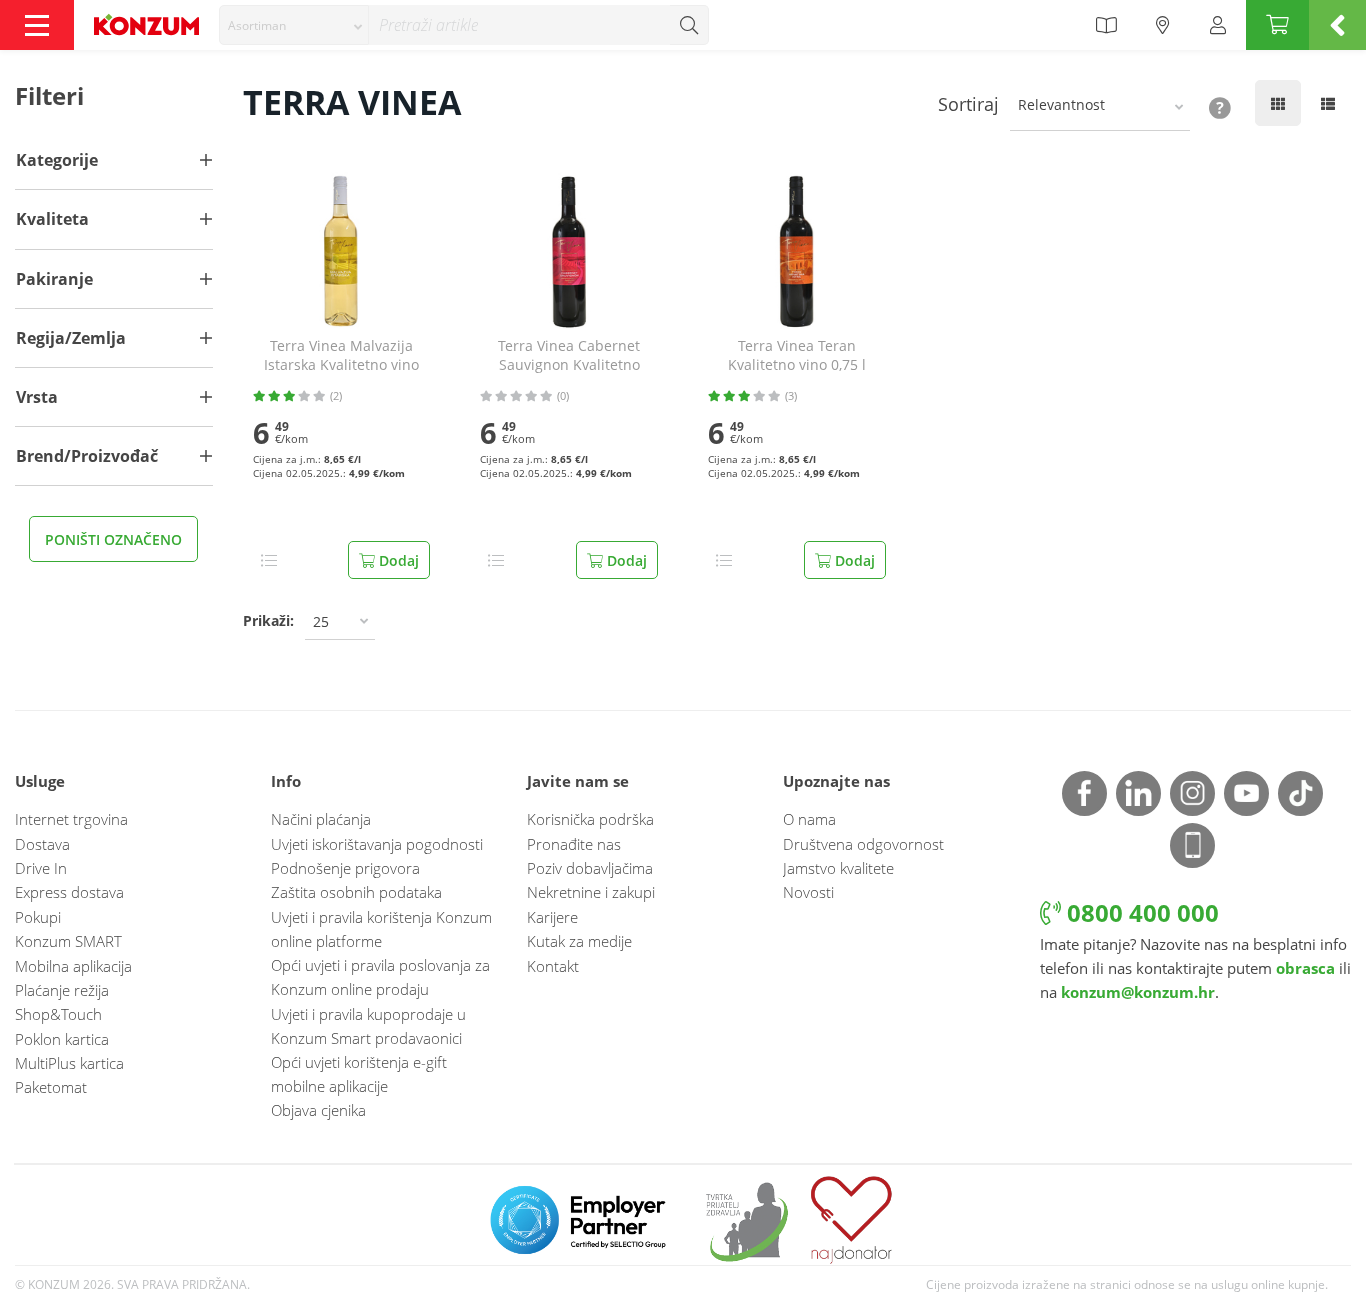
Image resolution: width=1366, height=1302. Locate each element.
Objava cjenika (318, 1110)
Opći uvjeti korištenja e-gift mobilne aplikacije (359, 1074)
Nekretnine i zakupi (591, 892)
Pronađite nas (574, 844)
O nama (809, 819)
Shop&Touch (58, 1014)
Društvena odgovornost (863, 844)
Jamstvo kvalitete (838, 868)
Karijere (552, 917)
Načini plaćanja (321, 819)
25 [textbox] (321, 621)
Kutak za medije (579, 941)
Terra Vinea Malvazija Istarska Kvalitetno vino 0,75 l (341, 356)
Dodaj (397, 560)
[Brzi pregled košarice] (1337, 25)
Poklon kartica (62, 1039)
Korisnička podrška (590, 819)
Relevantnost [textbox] (1061, 104)
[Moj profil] (1218, 25)
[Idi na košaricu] (1277, 25)
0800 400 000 (1140, 912)
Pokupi (38, 917)
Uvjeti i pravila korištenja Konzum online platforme (381, 929)
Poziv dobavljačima (590, 868)
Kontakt (553, 966)
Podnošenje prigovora (345, 868)
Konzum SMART (68, 941)
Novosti (808, 892)
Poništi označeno (113, 539)
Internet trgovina (71, 819)
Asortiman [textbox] (257, 25)
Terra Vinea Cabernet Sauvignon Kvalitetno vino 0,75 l (569, 356)
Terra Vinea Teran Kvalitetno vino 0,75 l (797, 355)
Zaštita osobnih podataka (356, 892)
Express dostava (69, 892)
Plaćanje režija (62, 990)
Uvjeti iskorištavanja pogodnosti (377, 844)
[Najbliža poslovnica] (1163, 25)
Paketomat (51, 1087)
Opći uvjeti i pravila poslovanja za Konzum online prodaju (380, 977)
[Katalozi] (1106, 25)
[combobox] (294, 25)
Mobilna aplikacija (73, 966)
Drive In (41, 868)
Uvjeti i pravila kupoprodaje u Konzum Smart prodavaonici (368, 1026)
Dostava (42, 844)
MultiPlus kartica (69, 1063)
